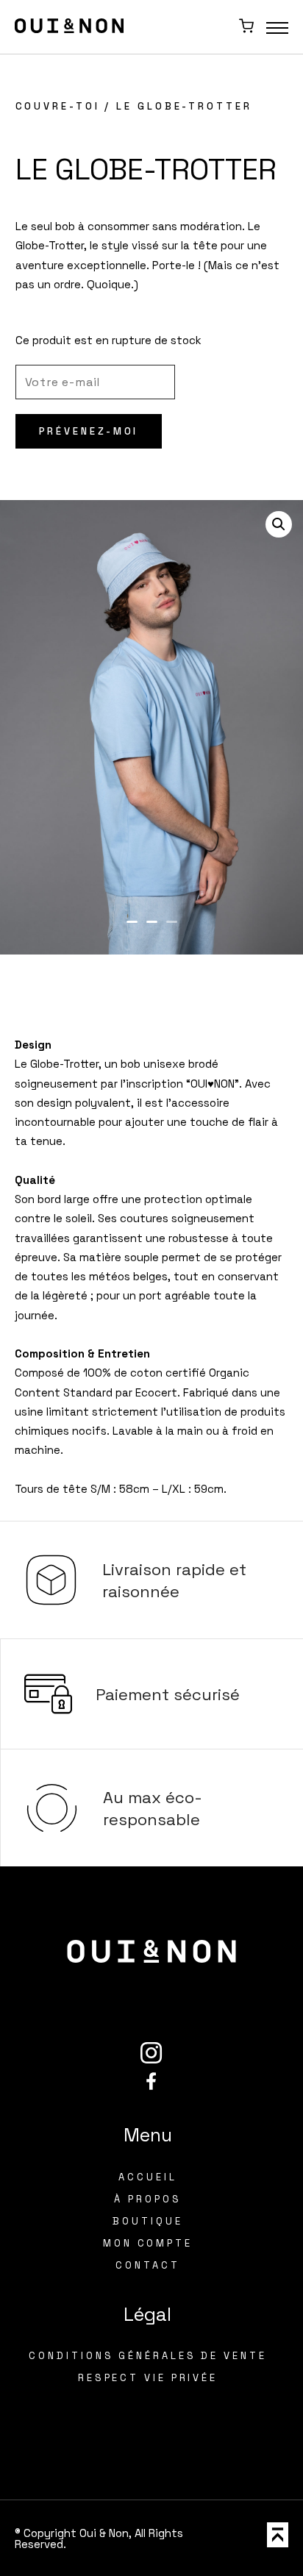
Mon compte (148, 2243)
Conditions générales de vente (147, 2356)
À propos (147, 2199)
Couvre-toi (58, 106)
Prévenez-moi (89, 431)
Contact (147, 2265)
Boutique (147, 2221)
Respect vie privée (148, 2378)
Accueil (147, 2177)
